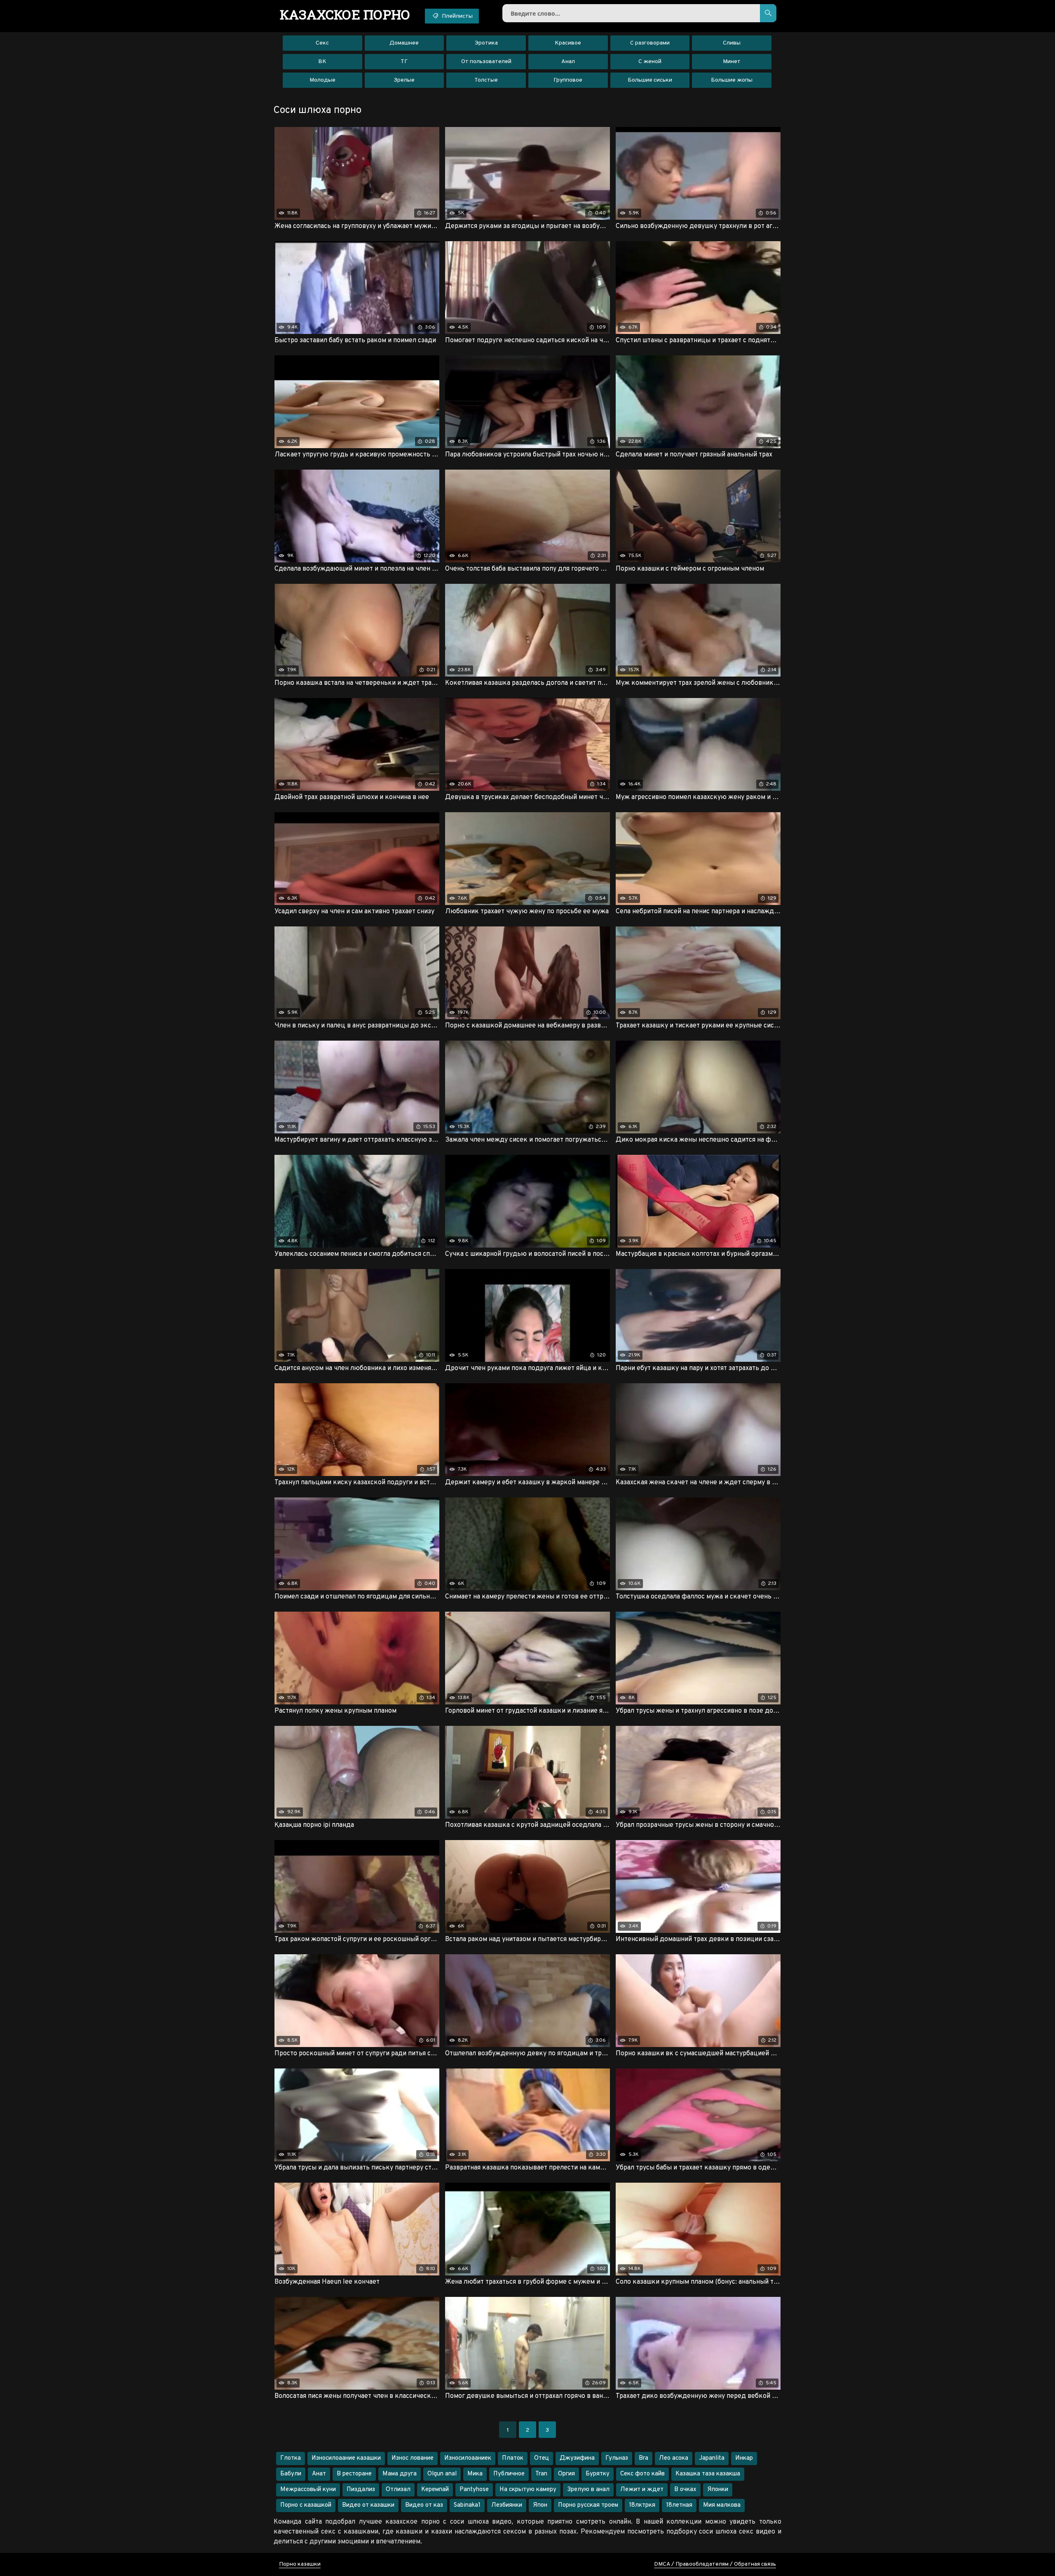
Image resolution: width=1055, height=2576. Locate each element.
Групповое (568, 80)
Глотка (291, 2458)
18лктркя (642, 2505)
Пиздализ (361, 2490)
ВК (322, 62)
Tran (541, 2474)
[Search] (768, 13)
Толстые (486, 80)
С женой (650, 62)
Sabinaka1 (467, 2505)
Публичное (509, 2474)
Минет (732, 62)
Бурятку (598, 2474)
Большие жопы (732, 80)
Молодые (322, 80)
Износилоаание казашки (346, 2458)
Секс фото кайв (642, 2474)
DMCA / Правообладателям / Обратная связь (715, 2564)
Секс (322, 43)
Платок (513, 2458)
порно (345, 14)
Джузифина (577, 2458)
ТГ (404, 62)
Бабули (291, 2474)
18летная (679, 2505)
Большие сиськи (650, 80)
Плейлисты (457, 16)
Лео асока (674, 2458)
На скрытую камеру (528, 2490)
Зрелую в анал (588, 2490)
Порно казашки (300, 2564)
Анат (319, 2474)
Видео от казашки (368, 2505)
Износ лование (413, 2458)
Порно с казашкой (306, 2505)
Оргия (566, 2474)
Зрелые (404, 80)
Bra (644, 2458)
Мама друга (400, 2474)
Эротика (486, 43)
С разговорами (650, 43)
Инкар (744, 2458)
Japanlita (712, 2458)
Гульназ (617, 2458)
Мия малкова (722, 2505)
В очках (685, 2490)
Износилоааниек (468, 2458)
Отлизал (398, 2490)
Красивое (568, 43)
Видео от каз (424, 2505)
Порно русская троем (588, 2505)
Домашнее (404, 43)
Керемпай (435, 2490)
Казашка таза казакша (708, 2474)
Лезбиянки (507, 2505)
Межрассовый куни (308, 2490)
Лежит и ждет (642, 2490)
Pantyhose (474, 2490)
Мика (475, 2474)
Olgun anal (442, 2474)
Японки (718, 2490)
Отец (542, 2458)
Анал (568, 62)
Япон (540, 2505)
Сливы (732, 43)
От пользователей (486, 62)
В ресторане (354, 2474)
